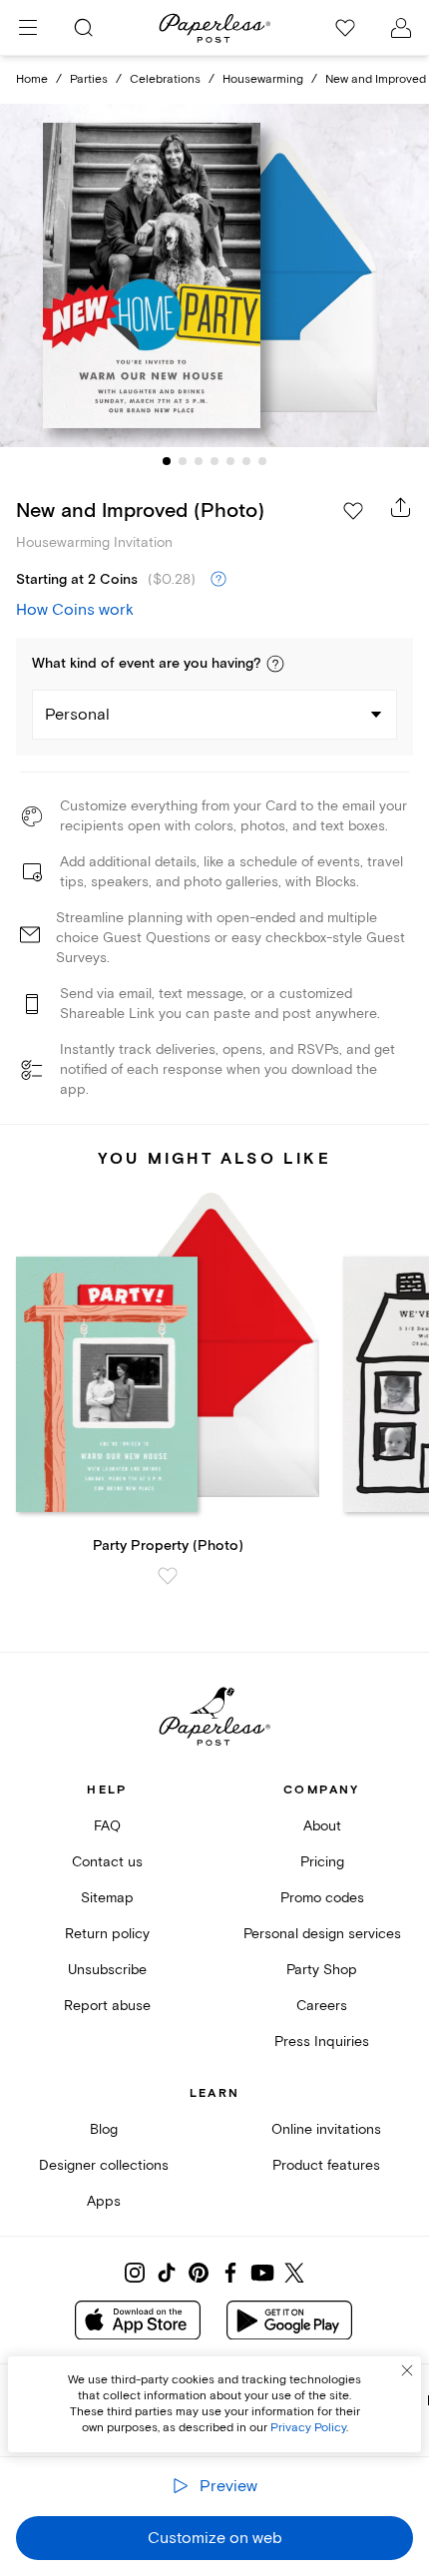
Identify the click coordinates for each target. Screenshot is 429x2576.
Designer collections (104, 2165)
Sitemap (107, 1898)
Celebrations (165, 79)
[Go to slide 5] (230, 461)
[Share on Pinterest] (199, 2273)
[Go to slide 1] (167, 461)
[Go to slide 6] (246, 461)
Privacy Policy (308, 2428)
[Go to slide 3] (199, 461)
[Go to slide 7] (262, 461)
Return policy (107, 1934)
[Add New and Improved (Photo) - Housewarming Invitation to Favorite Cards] (353, 511)
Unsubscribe (107, 1970)
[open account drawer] (401, 28)
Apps (104, 2201)
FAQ (107, 1826)
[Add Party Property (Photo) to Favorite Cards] (168, 1576)
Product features (326, 2165)
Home (32, 79)
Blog (104, 2129)
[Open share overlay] (401, 507)
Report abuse (107, 2006)
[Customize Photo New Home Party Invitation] (214, 275)
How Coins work (75, 610)
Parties (89, 79)
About (322, 1826)
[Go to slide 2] (183, 461)
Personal (77, 715)
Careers (322, 2006)
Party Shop (322, 1970)
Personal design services (322, 1934)
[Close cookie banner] (407, 2370)
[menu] (28, 28)
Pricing (322, 1862)
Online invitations (326, 2129)
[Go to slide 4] (214, 461)
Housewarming (263, 79)
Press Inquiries (322, 2042)
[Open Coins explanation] (218, 580)
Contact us (107, 1862)
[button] (275, 664)
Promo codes (322, 1898)
